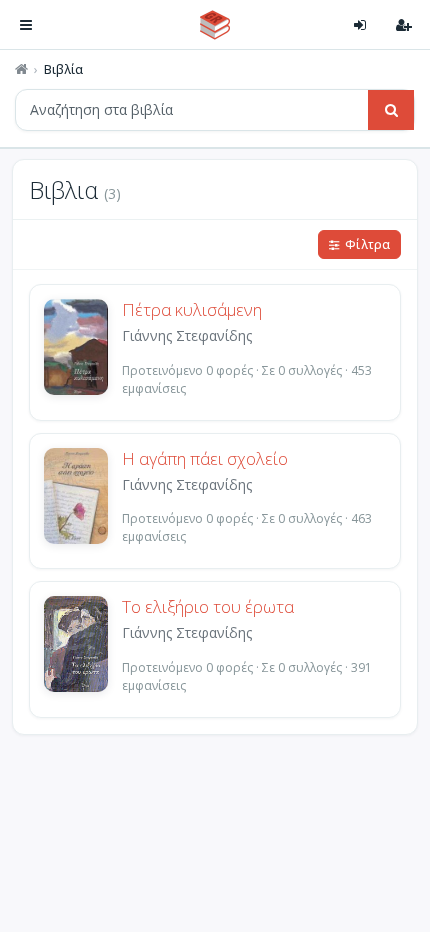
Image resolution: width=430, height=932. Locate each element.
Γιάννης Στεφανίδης (187, 335)
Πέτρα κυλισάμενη (192, 310)
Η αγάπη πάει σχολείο (205, 459)
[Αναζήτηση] (391, 110)
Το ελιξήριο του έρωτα (208, 607)
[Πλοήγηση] (26, 25)
